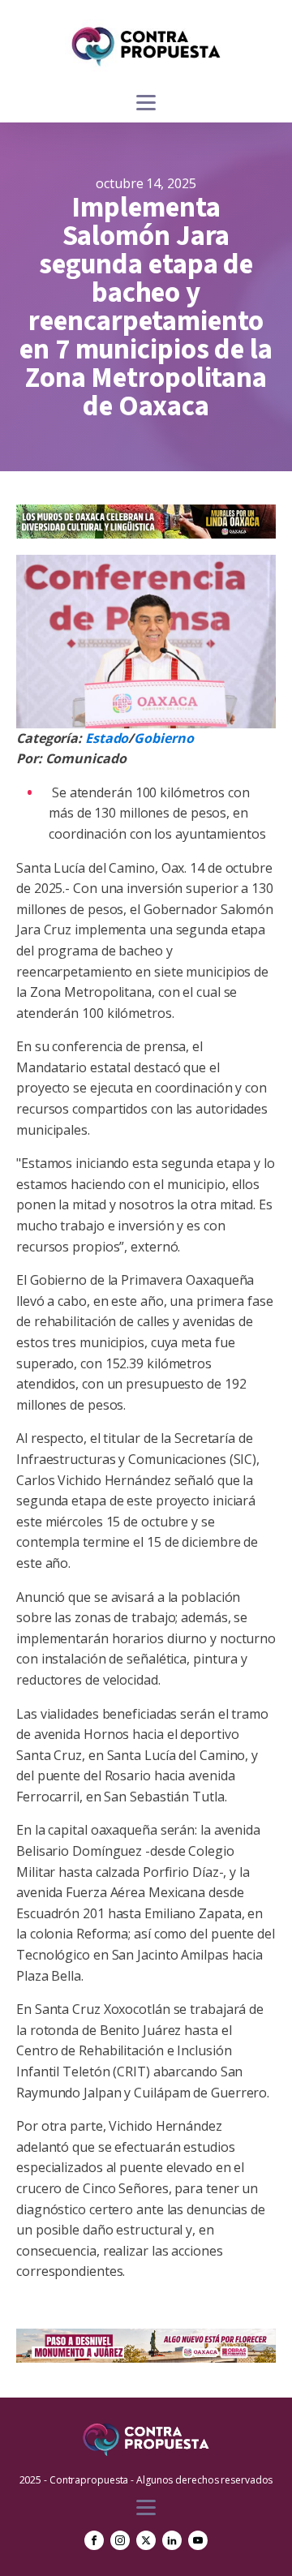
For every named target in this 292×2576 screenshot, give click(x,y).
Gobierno (163, 738)
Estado (107, 738)
